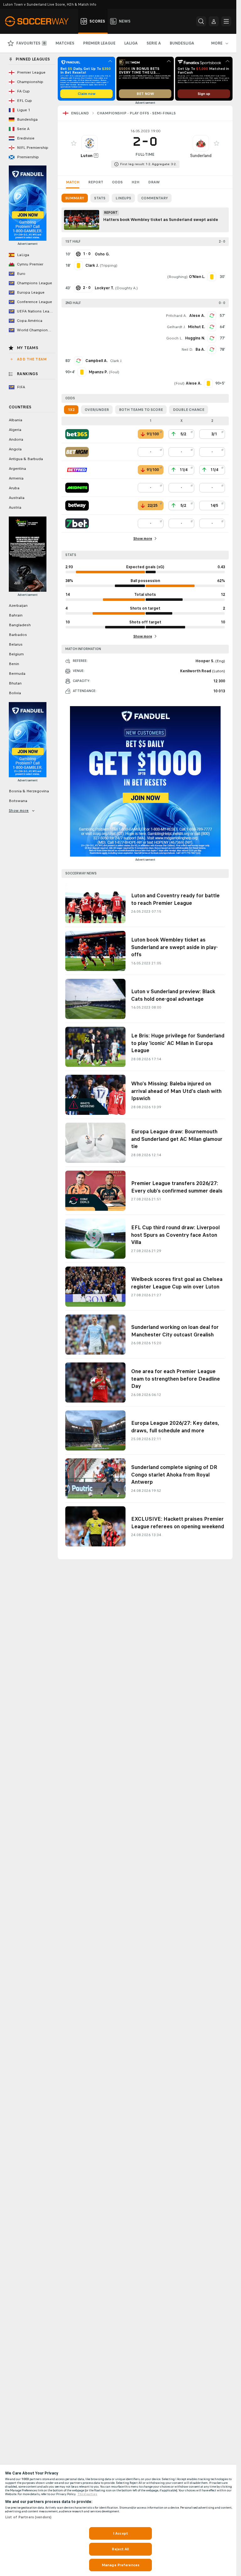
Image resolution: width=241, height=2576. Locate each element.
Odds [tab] (117, 182)
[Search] (201, 21)
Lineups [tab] (123, 198)
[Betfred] (77, 470)
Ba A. (200, 349)
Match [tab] (73, 182)
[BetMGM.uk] (77, 452)
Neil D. (187, 349)
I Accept (120, 2533)
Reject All (120, 2549)
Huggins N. (195, 338)
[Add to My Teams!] (74, 143)
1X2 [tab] (71, 410)
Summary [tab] (75, 198)
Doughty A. (126, 288)
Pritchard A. (176, 316)
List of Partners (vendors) (28, 2517)
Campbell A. (96, 361)
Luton (87, 156)
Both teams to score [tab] (141, 410)
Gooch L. (174, 338)
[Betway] (77, 506)
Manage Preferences (120, 2565)
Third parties (87, 2494)
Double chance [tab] (189, 410)
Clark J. (116, 361)
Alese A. (197, 316)
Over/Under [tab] (97, 410)
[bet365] (77, 434)
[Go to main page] (40, 21)
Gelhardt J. (176, 327)
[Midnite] (77, 488)
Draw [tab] (154, 182)
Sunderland (201, 156)
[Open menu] (226, 21)
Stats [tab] (100, 198)
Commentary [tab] (155, 198)
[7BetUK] (77, 523)
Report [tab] (96, 182)
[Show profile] (89, 143)
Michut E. (196, 327)
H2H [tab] (135, 182)
